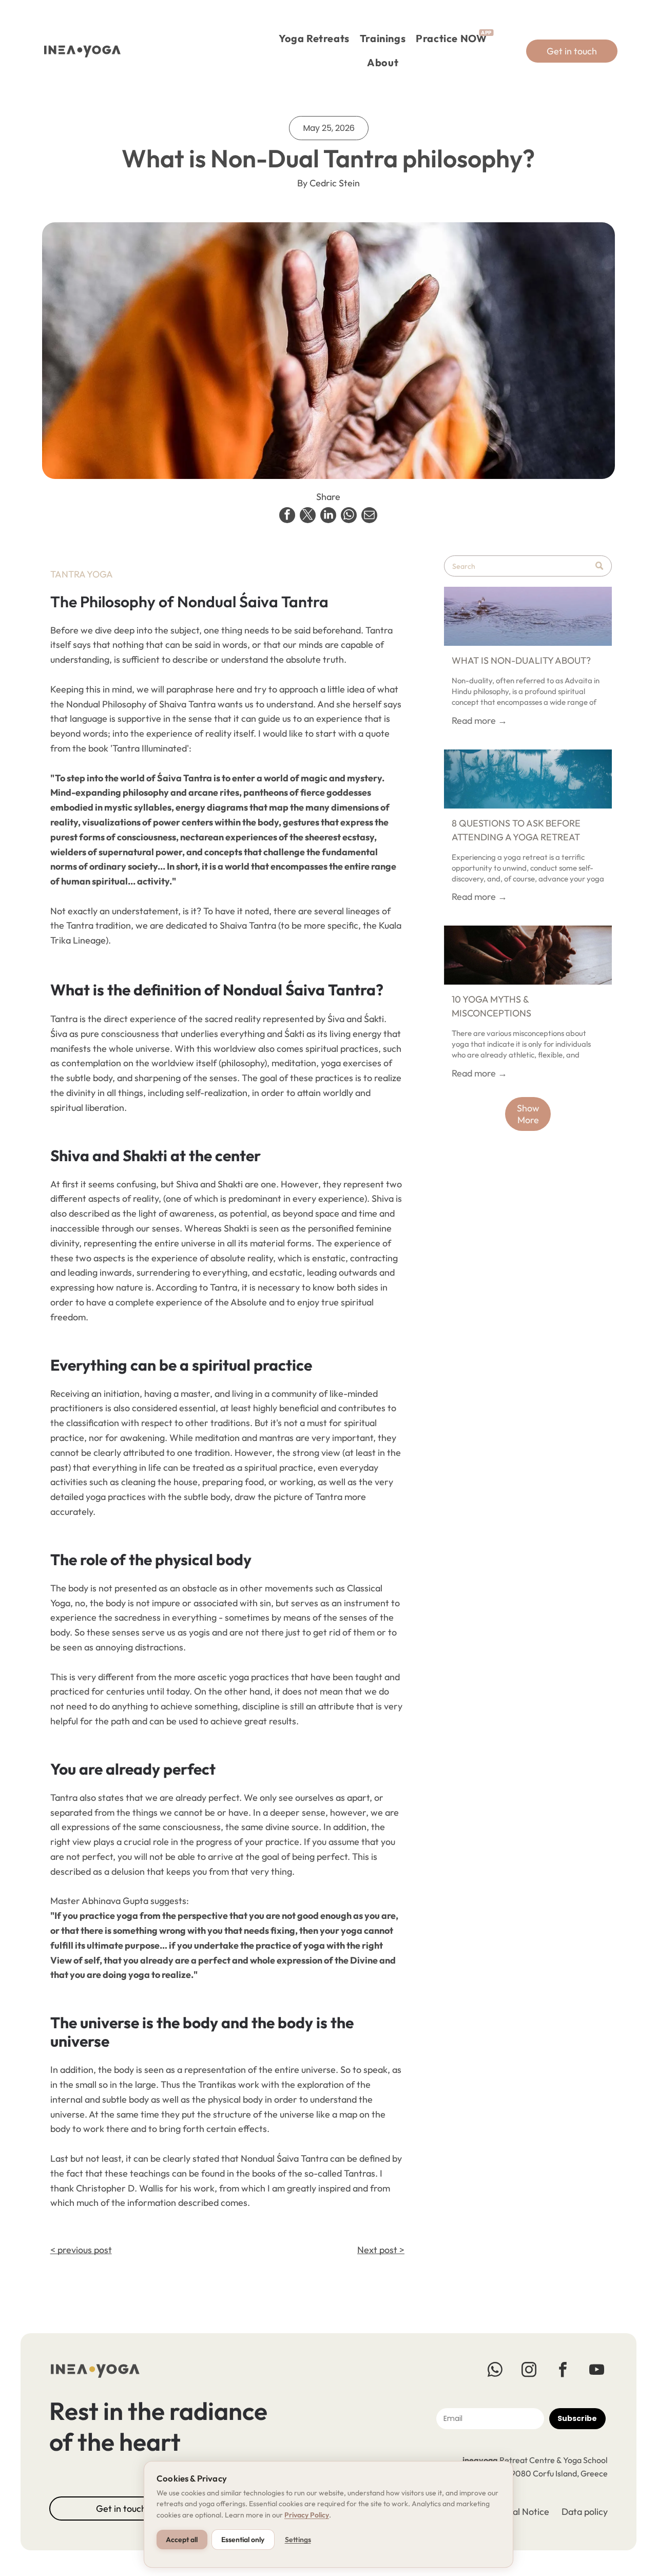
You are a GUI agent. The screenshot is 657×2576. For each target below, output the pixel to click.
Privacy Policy (307, 2515)
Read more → (479, 720)
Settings (298, 2540)
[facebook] (563, 2371)
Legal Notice (523, 2512)
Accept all (182, 2540)
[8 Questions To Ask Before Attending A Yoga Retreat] (528, 779)
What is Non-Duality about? (521, 660)
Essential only (243, 2540)
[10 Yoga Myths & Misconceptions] (528, 955)
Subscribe (577, 2418)
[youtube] (597, 2371)
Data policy (585, 2512)
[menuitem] (314, 39)
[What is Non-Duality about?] (528, 616)
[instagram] (529, 2371)
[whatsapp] (495, 2371)
